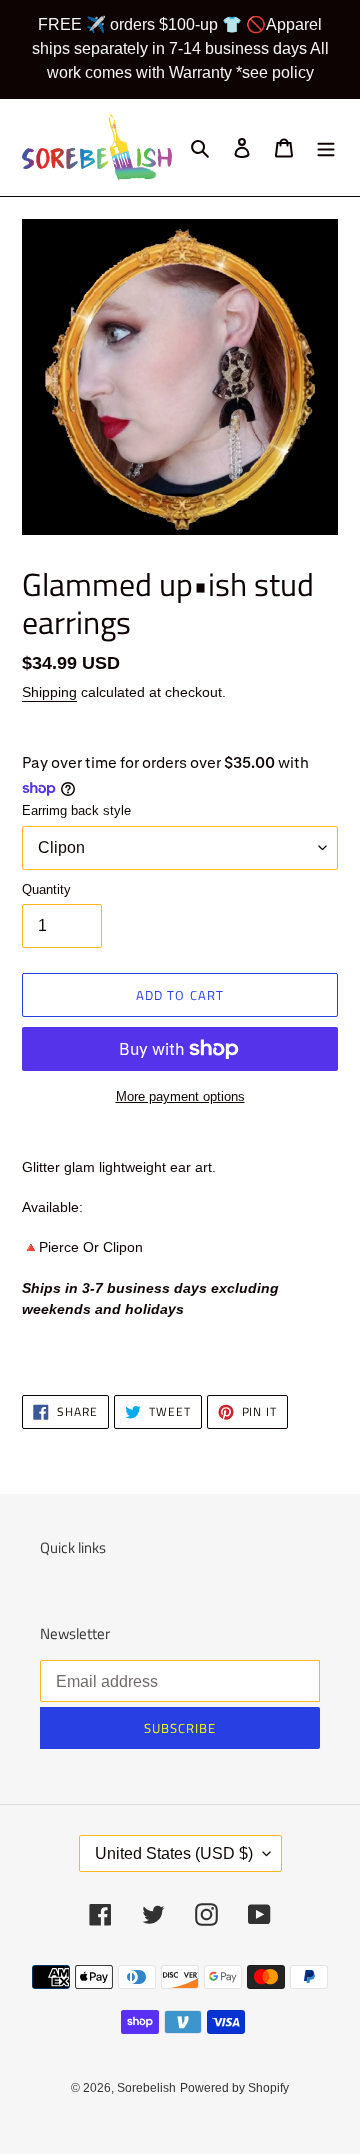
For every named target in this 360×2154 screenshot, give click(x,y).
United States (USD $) (174, 1853)
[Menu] (326, 147)
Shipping (49, 692)
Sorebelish (146, 2088)
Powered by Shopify (234, 2088)
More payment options (180, 1096)
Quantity (46, 889)
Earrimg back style (76, 810)
